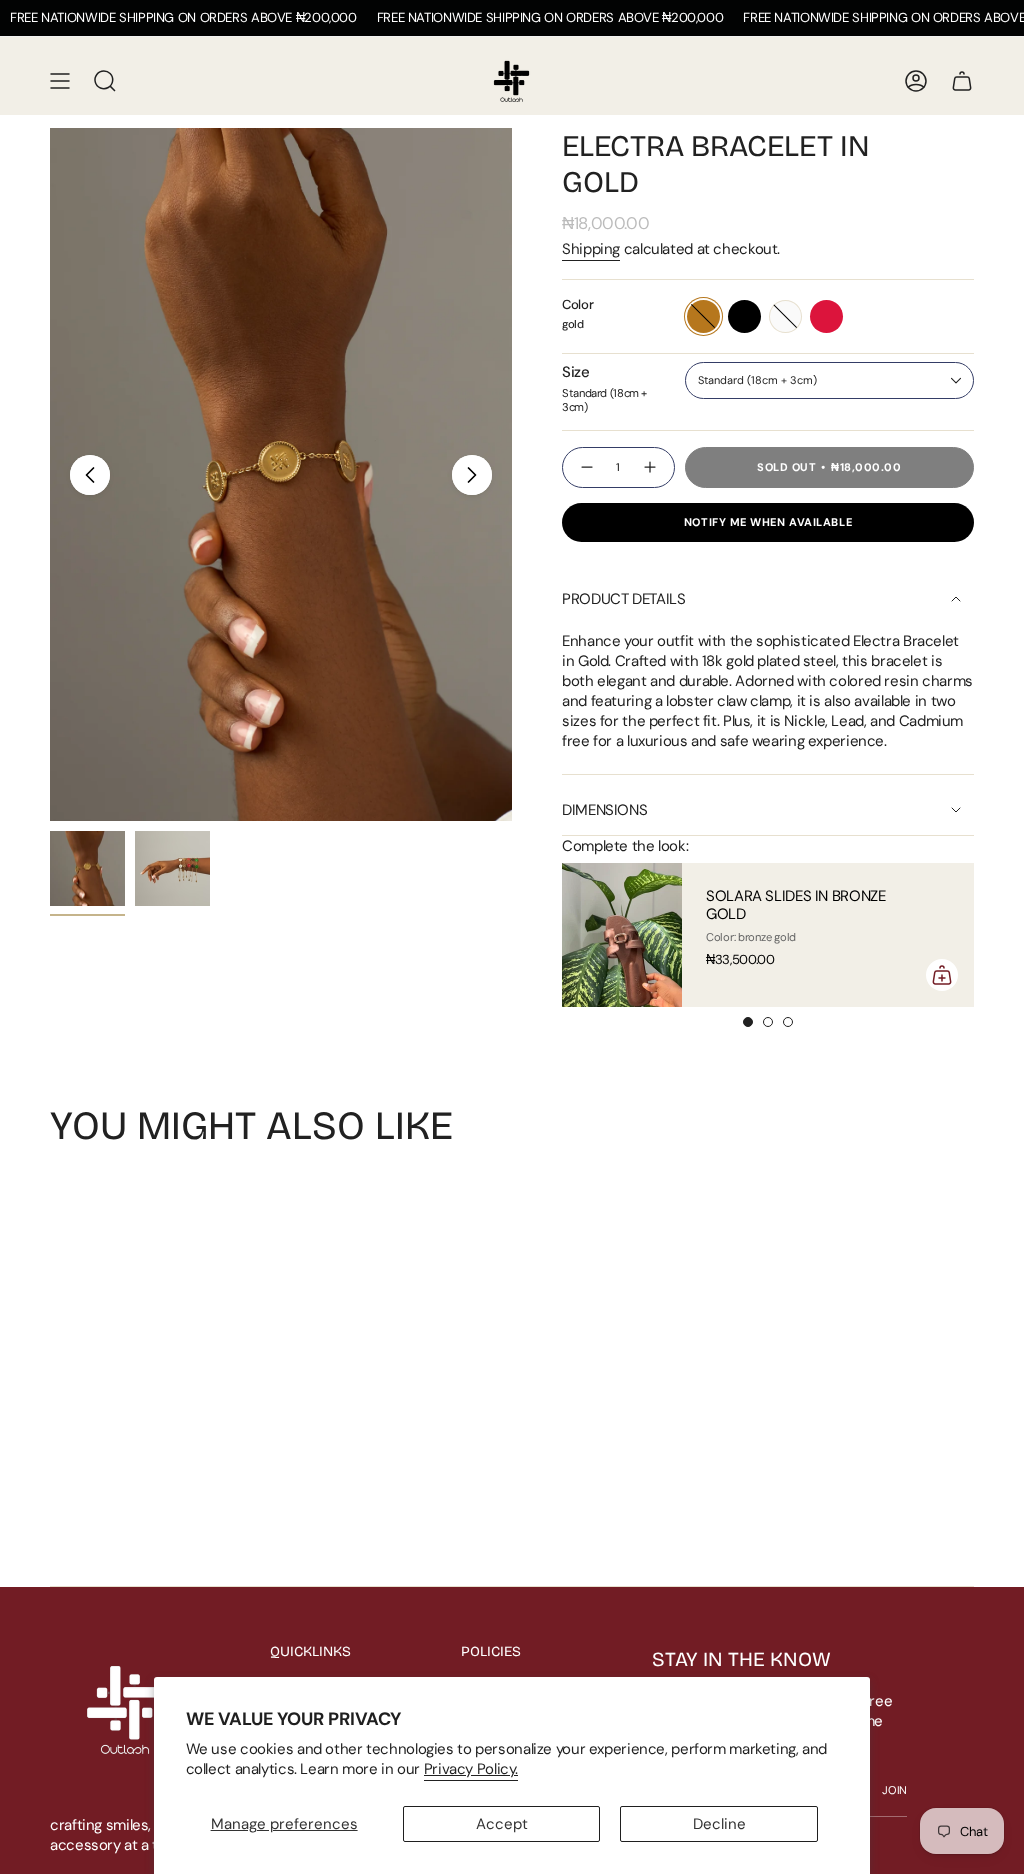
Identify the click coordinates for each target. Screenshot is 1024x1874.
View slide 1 (748, 1022)
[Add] (942, 975)
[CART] (962, 81)
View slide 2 (768, 1022)
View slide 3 (788, 1022)
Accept (502, 1824)
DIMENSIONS (604, 810)
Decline (719, 1824)
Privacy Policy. (471, 1769)
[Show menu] (60, 81)
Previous (90, 475)
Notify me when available (768, 522)
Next (472, 475)
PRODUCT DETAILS (623, 599)
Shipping (591, 249)
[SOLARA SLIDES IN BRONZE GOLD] (622, 935)
